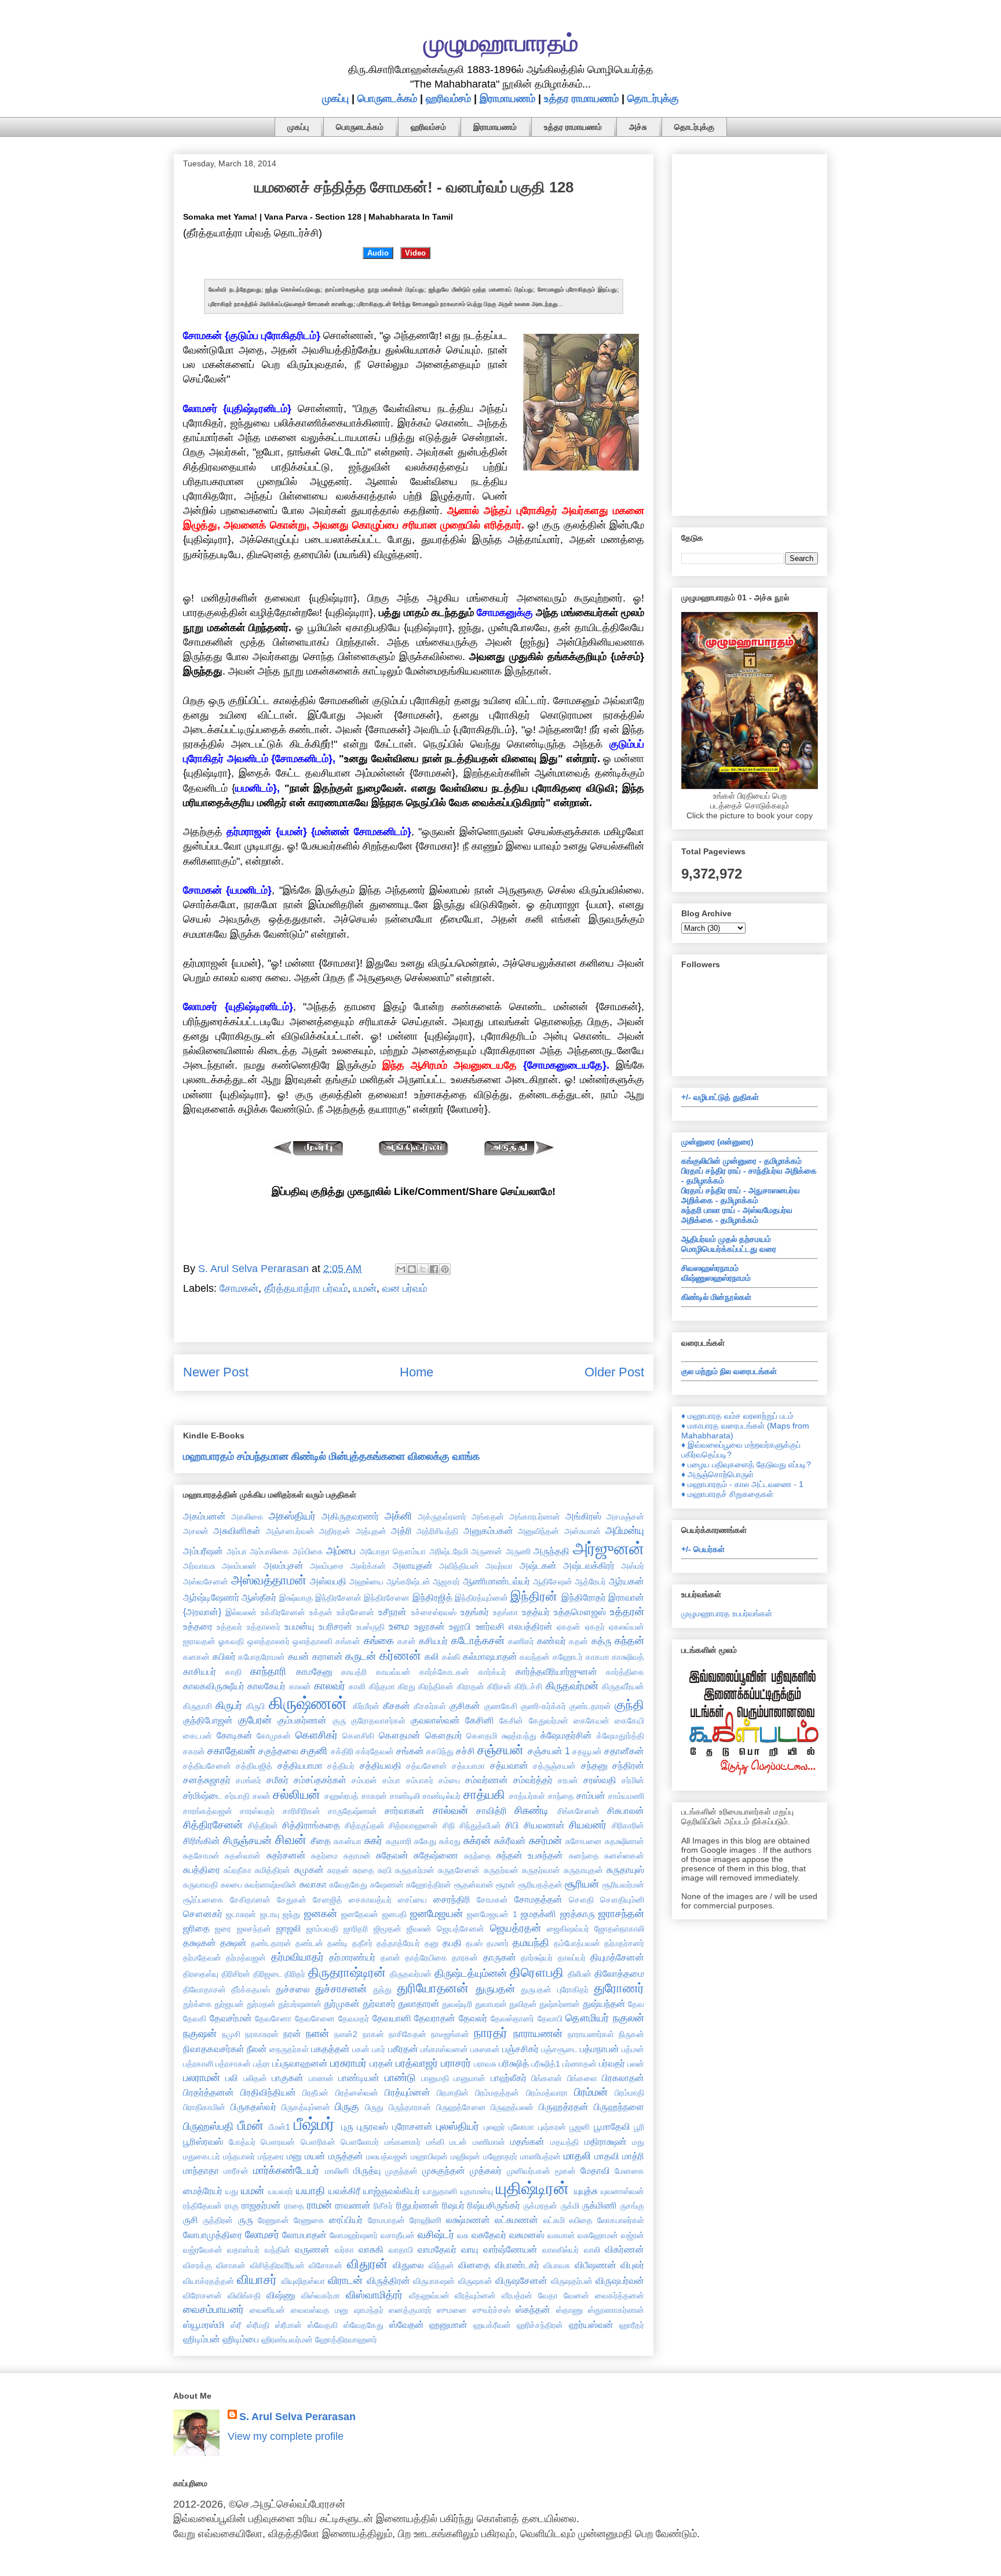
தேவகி (195, 2018)
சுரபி (385, 1870)
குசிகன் (465, 1706)
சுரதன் (338, 1870)
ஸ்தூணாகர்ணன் (616, 2310)
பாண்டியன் (359, 2078)
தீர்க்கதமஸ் (251, 1990)
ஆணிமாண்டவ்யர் (496, 1581)
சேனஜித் (328, 1900)
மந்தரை (271, 2156)
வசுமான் (561, 2235)
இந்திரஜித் (432, 1597)
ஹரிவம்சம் (448, 99)
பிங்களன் (547, 2078)
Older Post (614, 1372)
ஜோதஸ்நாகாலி (619, 1929)
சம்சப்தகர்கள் (320, 1780)
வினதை (474, 2265)
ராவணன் (353, 2205)
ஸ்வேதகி (323, 2325)
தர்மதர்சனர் (624, 1943)
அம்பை (341, 1551)
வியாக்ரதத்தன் (209, 2281)
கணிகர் (521, 1641)
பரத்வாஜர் (417, 2063)
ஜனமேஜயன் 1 (492, 1914)
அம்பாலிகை (269, 1551)
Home (417, 1372)
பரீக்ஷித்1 (546, 2064)
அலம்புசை (327, 1566)
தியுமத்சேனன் (617, 1957)
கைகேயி (629, 1721)
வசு (463, 2235)
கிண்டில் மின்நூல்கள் (716, 1297)
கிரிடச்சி (528, 1686)
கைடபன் (198, 1736)
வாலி (592, 2250)
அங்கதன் (488, 1517)
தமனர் (498, 1943)
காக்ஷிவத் (628, 1657)
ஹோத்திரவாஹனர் (346, 2340)
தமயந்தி (531, 1943)
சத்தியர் (341, 1766)
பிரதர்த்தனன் (209, 2092)
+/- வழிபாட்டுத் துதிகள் (720, 1097)
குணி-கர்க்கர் (543, 1706)
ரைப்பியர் (346, 2220)
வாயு (470, 2249)
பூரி (639, 2127)
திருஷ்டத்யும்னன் (471, 1973)
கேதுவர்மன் (549, 1721)
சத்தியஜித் (254, 1766)
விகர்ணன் (624, 2249)
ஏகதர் (595, 1627)
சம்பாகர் (420, 1780)
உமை (399, 1626)
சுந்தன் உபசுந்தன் (530, 1855)
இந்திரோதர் (584, 1597)
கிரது (407, 1686)
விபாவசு (557, 2265)
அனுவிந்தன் (538, 1531)
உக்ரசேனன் (355, 1612)
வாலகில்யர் (560, 2250)
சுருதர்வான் (541, 1870)
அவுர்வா (499, 1566)
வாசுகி (371, 2249)
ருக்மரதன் (540, 2206)
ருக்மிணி (600, 2205)
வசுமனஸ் (527, 2235)
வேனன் (576, 2296)
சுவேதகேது (348, 1885)
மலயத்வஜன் (387, 2156)
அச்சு (638, 127)
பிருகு (347, 2107)
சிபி (512, 1825)
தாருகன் (500, 1957)
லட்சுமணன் (516, 2220)
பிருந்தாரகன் (410, 2107)
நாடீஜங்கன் (450, 2034)
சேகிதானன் (250, 1900)
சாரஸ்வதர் (257, 1811)
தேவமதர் (354, 2018)
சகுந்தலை (278, 1751)
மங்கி (435, 2142)
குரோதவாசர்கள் (378, 1721)
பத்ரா (262, 2064)
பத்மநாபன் (600, 2049)
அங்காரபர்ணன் (535, 1517)
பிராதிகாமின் (204, 2107)
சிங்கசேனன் (578, 1811)
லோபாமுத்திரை (213, 2235)
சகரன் (194, 1751)
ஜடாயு (270, 1914)
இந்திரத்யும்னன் (481, 1598)
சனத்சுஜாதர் (207, 1780)
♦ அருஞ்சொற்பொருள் (717, 1474)
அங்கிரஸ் (583, 1516)
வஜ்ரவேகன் (203, 2250)
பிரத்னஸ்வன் (357, 2093)
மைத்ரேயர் (203, 2191)
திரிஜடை (268, 1974)
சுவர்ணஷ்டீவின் (271, 1885)
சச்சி (465, 1751)
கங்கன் (348, 1641)
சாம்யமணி (626, 1796)
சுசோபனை (584, 1841)
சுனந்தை (584, 1856)
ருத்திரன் (218, 2220)
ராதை (294, 2206)
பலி (232, 2078)
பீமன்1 (280, 2127)
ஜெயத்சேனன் (461, 1929)
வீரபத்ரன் (517, 2296)
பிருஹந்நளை (619, 2107)
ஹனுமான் (448, 2324)
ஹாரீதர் (632, 2325)
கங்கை (379, 1641)
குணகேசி (501, 1706)
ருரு (246, 2220)
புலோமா (521, 2127)
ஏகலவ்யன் (626, 1627)
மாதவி (607, 2156)
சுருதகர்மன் (415, 1870)
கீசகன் (397, 1706)
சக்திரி (342, 1751)
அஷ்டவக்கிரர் (589, 1565)
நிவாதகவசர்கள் (214, 2049)
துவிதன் (523, 2004)
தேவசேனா (273, 2018)
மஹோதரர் (500, 2156)
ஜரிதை (196, 1928)
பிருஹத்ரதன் (564, 2107)
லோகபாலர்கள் (621, 2220)
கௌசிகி (358, 1736)
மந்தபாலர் (239, 2156)
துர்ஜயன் (229, 2004)
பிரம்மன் (591, 2092)
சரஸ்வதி (600, 1780)
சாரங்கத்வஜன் (208, 1811)
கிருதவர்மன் (572, 1686)
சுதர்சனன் (286, 1855)
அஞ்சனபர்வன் (290, 1531)
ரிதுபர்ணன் (418, 2205)
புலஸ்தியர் (458, 2126)
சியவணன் (544, 1825)
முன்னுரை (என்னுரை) (717, 1142)
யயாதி (310, 2191)
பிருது (374, 2107)
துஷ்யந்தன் (604, 2003)
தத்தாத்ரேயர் (398, 1943)
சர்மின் (633, 1780)
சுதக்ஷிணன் (624, 1841)
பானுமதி (435, 2078)
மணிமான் (489, 2142)
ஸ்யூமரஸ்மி (204, 2324)
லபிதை (581, 2220)
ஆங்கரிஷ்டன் (408, 1582)
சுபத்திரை (202, 1870)
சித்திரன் (263, 1826)
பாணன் (321, 2078)
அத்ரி (401, 1531)
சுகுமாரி (399, 1841)
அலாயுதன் (413, 1565)
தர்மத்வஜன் (246, 1958)
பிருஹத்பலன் (512, 2107)
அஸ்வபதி (328, 1581)
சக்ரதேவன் (375, 1751)
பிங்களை (582, 2078)
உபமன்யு (299, 1626)
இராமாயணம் (507, 99)
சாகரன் (374, 1796)
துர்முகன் (342, 2003)
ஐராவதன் (199, 1641)
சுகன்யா (348, 1841)
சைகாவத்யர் (370, 1900)
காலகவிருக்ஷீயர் (214, 1686)
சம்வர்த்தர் (533, 1780)
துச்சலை (293, 1989)
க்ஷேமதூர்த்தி (620, 1736)
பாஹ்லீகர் (509, 2078)
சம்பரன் (364, 1780)
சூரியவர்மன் (623, 1885)
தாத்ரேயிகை (426, 1958)
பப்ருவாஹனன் (300, 2063)
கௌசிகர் (317, 1735)
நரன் (292, 2034)
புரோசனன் (412, 2126)
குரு (339, 1721)
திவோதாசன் (204, 1990)
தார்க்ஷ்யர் (537, 1958)
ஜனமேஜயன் (436, 1914)
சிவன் (291, 1840)
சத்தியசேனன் (207, 1766)
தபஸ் (474, 1943)
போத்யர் (242, 2142)
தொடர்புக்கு (653, 99)
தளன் (390, 1958)
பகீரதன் (403, 2049)
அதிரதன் (335, 1531)
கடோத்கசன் (478, 1641)
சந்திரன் (628, 1765)
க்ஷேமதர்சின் (566, 1735)
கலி (432, 1656)
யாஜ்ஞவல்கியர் (392, 2191)
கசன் (407, 1641)
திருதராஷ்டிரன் (347, 1972)
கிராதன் (471, 1686)
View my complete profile (286, 2436)
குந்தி (629, 1705)
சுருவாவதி (200, 1885)
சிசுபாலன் (626, 1810)
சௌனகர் (203, 1914)
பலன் (636, 2064)
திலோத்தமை (619, 1973)
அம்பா (237, 1551)
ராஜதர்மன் (261, 2205)
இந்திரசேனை (387, 1598)
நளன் (317, 2034)
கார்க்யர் (492, 1672)
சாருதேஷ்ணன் (352, 1811)
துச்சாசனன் (341, 1989)
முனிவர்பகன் (529, 2171)
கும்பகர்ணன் (302, 1720)
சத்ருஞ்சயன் (554, 1766)
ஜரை (223, 1929)
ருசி (191, 2220)
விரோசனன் (202, 2296)
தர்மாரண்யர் (352, 1957)
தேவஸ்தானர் (512, 2018)
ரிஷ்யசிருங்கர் (494, 2205)
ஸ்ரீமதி (258, 2325)
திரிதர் (295, 1974)
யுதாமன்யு (477, 2191)
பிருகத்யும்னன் (306, 2107)
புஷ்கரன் (552, 2127)
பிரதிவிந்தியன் (268, 2092)
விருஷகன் (475, 2281)
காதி (233, 1672)
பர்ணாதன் (580, 2064)
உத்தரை (198, 1626)
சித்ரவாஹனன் (413, 1826)
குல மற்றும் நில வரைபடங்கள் (729, 1371)
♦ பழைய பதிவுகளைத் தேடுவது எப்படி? (746, 1464)
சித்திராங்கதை (311, 1825)
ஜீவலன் (419, 1929)
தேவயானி (392, 2018)
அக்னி (398, 1516)
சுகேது (425, 1841)
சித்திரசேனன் (213, 1825)
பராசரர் (456, 2063)
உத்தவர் (229, 1627)
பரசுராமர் (348, 2063)
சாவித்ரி (492, 1810)
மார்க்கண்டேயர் (286, 2170)
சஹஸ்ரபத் (341, 1796)
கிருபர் (229, 1706)
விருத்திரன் (388, 2280)
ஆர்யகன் (626, 1581)
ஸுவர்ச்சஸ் (492, 2310)
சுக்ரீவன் (510, 1841)
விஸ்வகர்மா (321, 2296)
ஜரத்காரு (578, 1914)
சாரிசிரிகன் (302, 1811)
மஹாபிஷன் (429, 2156)
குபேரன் (255, 1720)
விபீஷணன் (596, 2265)
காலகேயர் (266, 1686)
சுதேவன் (392, 1855)
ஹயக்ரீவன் (492, 2325)
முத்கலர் (486, 2170)
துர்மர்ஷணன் (300, 2004)
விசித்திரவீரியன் (277, 2265)
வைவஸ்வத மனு (319, 2310)
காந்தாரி (268, 1671)
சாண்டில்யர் (441, 1796)
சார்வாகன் (405, 1810)
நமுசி (231, 2034)
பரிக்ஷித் (514, 2063)
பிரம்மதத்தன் (497, 2093)
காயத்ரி (354, 1672)
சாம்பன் (591, 1795)
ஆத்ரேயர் (590, 1582)
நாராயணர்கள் (591, 2034)
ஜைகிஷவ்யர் (568, 1929)
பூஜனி (580, 2127)
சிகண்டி (531, 1810)
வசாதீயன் (398, 2235)
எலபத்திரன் (531, 1626)
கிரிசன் (499, 1686)
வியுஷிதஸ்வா (303, 2281)
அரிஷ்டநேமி (449, 1551)
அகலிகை (247, 1517)
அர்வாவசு (199, 1566)
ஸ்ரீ (236, 2325)
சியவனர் (588, 1825)
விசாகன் (231, 2265)
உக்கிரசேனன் (283, 1612)
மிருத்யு (367, 2170)
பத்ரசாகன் (233, 2064)
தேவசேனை (315, 2018)
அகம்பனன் (204, 1516)
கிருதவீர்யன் (623, 1686)
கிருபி (255, 1706)
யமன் (365, 1288)
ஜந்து (291, 1914)
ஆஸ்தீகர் (259, 1597)
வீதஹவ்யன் (429, 2296)
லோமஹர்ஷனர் (354, 2235)
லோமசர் (262, 2235)
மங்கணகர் (403, 2142)
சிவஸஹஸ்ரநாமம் (710, 1268)
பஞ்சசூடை (559, 2049)
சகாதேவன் (231, 1751)
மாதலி (577, 2156)
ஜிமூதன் (388, 1929)
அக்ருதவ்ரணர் (442, 1517)
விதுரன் (367, 2264)
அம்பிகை (308, 1551)
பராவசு (485, 2064)
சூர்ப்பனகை (203, 1900)
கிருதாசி (198, 1706)
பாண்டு (400, 2078)
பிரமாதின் (453, 2093)
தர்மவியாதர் (297, 1957)
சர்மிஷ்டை (202, 1795)
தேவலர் (473, 2018)
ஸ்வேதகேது (363, 2325)
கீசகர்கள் (430, 1706)
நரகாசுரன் (262, 2034)
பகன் (361, 2049)
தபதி (452, 1943)
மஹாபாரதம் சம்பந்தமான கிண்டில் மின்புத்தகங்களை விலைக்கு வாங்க (331, 1456)
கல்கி (451, 1657)
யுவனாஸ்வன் (622, 2191)
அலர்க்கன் (368, 1566)
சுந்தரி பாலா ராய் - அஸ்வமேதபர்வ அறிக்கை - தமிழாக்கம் (737, 1215)
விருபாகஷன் (434, 2281)
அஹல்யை (366, 1582)
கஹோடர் (568, 1657)
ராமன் (319, 2205)
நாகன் (373, 2034)
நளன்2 (346, 2034)
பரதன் (381, 2063)
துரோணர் (619, 1988)
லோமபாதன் (304, 2235)
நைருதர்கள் (289, 2049)
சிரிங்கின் (202, 1841)
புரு (347, 2126)
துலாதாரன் (419, 2003)
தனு (432, 1943)
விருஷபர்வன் (620, 2280)
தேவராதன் (435, 2018)
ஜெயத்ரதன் (516, 1928)
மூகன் (565, 2171)
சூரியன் (582, 1884)
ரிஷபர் (453, 2205)
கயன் (299, 1656)
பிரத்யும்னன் (408, 2092)
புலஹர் (494, 2127)
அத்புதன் (371, 1531)
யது (232, 2191)
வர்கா (344, 2250)
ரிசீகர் (383, 2206)
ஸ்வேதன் (407, 2324)
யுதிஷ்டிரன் (532, 2188)
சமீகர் (277, 1780)
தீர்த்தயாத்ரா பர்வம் (306, 1288)
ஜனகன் (321, 1914)
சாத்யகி (484, 1795)
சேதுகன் (292, 1900)
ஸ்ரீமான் (288, 2325)
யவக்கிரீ (344, 2191)
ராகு (232, 2206)
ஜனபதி (394, 1914)
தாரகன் (465, 1958)
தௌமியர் (587, 2018)
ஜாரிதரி (356, 1929)
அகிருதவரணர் (350, 1516)
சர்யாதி (237, 1796)
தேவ (636, 2004)
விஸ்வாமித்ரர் (374, 2295)
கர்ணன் (400, 1655)
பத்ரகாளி (198, 2064)
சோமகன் (239, 1288)
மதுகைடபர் (202, 2156)
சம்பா (391, 1780)
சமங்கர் (249, 1780)
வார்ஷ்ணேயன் (510, 2249)
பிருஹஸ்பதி (208, 2126)
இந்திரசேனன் (338, 1598)
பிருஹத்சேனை (461, 2107)
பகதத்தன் (330, 2049)
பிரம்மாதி (629, 2093)
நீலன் (257, 2049)
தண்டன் (309, 1943)
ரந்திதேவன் (202, 2206)
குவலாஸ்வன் (435, 1720)
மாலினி (337, 2171)
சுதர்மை (324, 1856)
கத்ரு (602, 1641)
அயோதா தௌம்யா (393, 1551)
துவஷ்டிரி (457, 2004)
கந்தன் (629, 1641)
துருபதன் (495, 1989)
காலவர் (330, 1686)
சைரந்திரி (452, 1899)
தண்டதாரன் (271, 1943)
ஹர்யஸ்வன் (591, 2324)
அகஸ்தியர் (292, 1516)
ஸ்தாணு (569, 2310)
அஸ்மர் (633, 1566)
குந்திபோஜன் (208, 1720)
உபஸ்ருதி (370, 1627)
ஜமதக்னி (538, 1914)
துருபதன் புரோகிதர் (554, 1990)
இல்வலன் (241, 1612)
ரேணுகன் (273, 2220)
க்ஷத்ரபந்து (519, 1736)
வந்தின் (277, 2250)
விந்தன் (441, 2265)
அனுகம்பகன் (488, 1531)
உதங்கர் (475, 1612)
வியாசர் (257, 2280)
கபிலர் (224, 1656)
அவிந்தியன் (459, 1566)
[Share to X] (423, 1269)
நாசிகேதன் (408, 2034)
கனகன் (196, 1657)
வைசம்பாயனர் (213, 2309)
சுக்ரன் (477, 1841)
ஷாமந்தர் (369, 2310)
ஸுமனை (452, 2310)
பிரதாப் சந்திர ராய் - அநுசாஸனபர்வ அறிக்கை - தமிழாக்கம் (741, 1195)
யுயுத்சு (586, 2191)
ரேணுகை (309, 2220)
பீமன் (251, 2125)
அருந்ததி (551, 1551)
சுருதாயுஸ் (625, 1870)
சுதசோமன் (201, 1856)
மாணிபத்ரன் (540, 2156)
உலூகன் (430, 1626)
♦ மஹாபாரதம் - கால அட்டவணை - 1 (742, 1484)
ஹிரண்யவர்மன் (287, 2340)
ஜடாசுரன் (241, 1914)
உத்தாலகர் (264, 1627)
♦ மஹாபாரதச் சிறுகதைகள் (727, 1494)
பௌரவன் (278, 2142)
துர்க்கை (198, 2004)
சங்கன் (410, 1751)
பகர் (379, 2049)
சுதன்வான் (243, 1856)
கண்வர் (551, 1641)
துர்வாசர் (379, 2003)
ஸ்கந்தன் (533, 2309)
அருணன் (487, 1551)
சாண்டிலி (405, 1796)
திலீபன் (580, 1974)
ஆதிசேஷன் (553, 1582)
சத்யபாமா (468, 1766)
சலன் (262, 1796)
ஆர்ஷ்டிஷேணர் (211, 1597)
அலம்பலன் (239, 1566)
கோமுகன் (274, 1736)
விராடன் (345, 2280)
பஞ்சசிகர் (520, 2049)
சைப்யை (412, 1900)
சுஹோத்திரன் (429, 1885)
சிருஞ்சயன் (247, 1841)
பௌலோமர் (360, 2142)
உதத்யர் (536, 1612)
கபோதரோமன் (262, 1657)
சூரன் (506, 1885)
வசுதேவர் (489, 2235)
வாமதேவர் (437, 2249)
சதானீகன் (624, 1751)
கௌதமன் (400, 1735)
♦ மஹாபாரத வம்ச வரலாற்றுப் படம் (737, 1416)
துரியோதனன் (433, 1988)
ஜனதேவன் (360, 1914)
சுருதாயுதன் (583, 1870)
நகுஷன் (200, 2034)
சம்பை (449, 1780)
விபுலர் (632, 2265)
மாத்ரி (633, 2156)
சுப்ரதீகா (238, 1870)
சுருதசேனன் (459, 1870)
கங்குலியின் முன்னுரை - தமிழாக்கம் (741, 1161)
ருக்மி (570, 2206)
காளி (357, 1686)
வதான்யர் (243, 2250)
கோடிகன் (235, 1735)
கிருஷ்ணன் (308, 1703)
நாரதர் (491, 2033)
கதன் (578, 1641)
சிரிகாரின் (628, 1826)
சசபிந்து (440, 1751)
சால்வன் (450, 1810)
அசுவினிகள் (237, 1531)
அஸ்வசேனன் (206, 1582)
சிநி (449, 1826)
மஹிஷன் (465, 2156)
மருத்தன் (346, 2156)
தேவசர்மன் (231, 2018)
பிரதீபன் (315, 2093)
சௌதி (581, 1900)
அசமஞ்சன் (625, 1517)
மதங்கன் (527, 2141)
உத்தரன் (627, 1612)
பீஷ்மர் (314, 2124)
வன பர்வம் (405, 1288)
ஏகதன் (569, 1627)
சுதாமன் (357, 1856)
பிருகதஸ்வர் (253, 2107)
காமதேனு (314, 1671)
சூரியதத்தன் (540, 1885)
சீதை (321, 1841)
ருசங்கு (632, 2206)
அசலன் (196, 1531)
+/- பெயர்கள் (703, 1549)
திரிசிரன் (236, 1974)
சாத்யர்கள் (527, 1796)
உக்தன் (321, 1612)
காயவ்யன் (393, 1672)
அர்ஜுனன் (609, 1548)
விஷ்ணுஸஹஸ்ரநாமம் (716, 1278)
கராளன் (328, 1656)
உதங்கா (505, 1612)
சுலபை (231, 1885)
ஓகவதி (231, 1641)
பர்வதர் (612, 2063)
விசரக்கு (198, 2265)
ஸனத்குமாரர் (410, 2310)
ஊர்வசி (490, 1626)
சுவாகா (313, 1884)
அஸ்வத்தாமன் (269, 1580)
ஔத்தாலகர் (268, 1641)
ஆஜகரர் (446, 1582)
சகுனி (314, 1751)
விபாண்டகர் (517, 2265)
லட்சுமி (554, 2220)
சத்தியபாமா (300, 1765)
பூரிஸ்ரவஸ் (203, 2141)
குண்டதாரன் (590, 1706)
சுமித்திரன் (273, 1870)
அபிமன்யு (625, 1531)
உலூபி (460, 1626)
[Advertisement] (750, 333)
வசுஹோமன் (598, 2235)
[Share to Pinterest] (445, 1269)
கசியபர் (433, 1641)
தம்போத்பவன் (577, 1943)
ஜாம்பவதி (322, 1929)
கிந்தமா (382, 1686)
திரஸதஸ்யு (201, 1974)
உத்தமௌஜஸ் (580, 1612)
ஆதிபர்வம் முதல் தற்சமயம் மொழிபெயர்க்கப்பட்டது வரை (729, 1244)
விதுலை (408, 2265)
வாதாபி (401, 2250)
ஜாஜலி (289, 1928)
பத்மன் (633, 2049)
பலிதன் (255, 2078)
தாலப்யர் (572, 1958)
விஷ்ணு (281, 2295)
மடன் (458, 2142)
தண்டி (338, 1943)
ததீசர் (362, 1943)
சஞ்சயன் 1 (549, 1751)
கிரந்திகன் (436, 1686)
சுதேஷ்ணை (436, 1855)
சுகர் (373, 1841)
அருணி (518, 1551)
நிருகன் (631, 2034)
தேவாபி (550, 2018)
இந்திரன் (534, 1596)
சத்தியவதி (381, 1765)
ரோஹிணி (425, 2220)
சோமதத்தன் (538, 1899)
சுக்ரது (450, 1841)
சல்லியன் (297, 1795)
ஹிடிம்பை (241, 2339)
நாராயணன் (538, 2034)
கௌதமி (482, 1736)
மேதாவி (595, 2170)
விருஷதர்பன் (572, 2281)
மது (638, 2142)
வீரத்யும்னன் (475, 2296)
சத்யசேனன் (427, 1766)
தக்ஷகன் (200, 1943)
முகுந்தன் (401, 2171)
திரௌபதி (537, 1972)
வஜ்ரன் (633, 2235)
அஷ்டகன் (538, 1565)
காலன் (300, 1686)
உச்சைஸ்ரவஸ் (434, 1612)
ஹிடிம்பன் (202, 2339)
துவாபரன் (491, 2004)
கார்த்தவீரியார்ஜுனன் (556, 1671)
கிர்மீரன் (366, 1706)
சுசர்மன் (545, 1841)
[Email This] (401, 1269)
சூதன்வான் (474, 1885)
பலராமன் (202, 2078)
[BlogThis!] (412, 1269)
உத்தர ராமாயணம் (581, 99)
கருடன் (361, 1656)
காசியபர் (200, 1671)
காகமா (598, 1657)
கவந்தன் (535, 1657)
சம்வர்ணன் (487, 1780)
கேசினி (480, 1720)
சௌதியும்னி (622, 1900)
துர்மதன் (261, 2004)
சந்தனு (594, 1765)
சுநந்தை (478, 1856)
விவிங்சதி (244, 2296)
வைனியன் (267, 2310)
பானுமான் (470, 2078)
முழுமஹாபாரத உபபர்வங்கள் (727, 1613)
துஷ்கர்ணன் (560, 2004)
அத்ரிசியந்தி (437, 1531)
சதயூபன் (587, 1751)
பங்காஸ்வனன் (444, 2049)
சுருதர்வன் (501, 1870)
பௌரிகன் (318, 2142)
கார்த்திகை (625, 1672)
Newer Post (216, 1372)
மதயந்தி (565, 2142)
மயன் (315, 2156)
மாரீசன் (236, 2171)
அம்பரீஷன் (203, 1551)
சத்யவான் (509, 1765)
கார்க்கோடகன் (444, 1672)
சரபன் (568, 1780)
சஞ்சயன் (500, 1750)
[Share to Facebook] (434, 1269)
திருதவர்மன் (411, 1974)
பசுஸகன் (485, 2049)
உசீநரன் (392, 1612)
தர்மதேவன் (202, 1958)
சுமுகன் (309, 1870)
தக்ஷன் (233, 1943)
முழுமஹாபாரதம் (501, 43)
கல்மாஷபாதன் (490, 1656)
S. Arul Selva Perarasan (297, 2417)
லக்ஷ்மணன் (468, 2220)
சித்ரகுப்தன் (365, 1826)
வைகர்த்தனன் (620, 2296)
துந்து (382, 1990)
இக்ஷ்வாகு (296, 1598)
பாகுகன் (288, 2078)
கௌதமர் (444, 1735)
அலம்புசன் (284, 1565)
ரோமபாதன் (386, 2220)
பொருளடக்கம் (387, 99)
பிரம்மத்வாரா (547, 2093)
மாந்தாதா (201, 2170)
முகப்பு (335, 99)
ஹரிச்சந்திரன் (540, 2325)
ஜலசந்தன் (254, 1929)
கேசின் (511, 1721)
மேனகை (629, 2171)
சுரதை (363, 1870)
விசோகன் (326, 2265)
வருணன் (312, 2249)
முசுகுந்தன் (444, 2170)
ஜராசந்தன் (621, 1914)
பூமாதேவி (612, 2126)
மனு (294, 2156)
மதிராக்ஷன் (606, 2141)
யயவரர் (281, 2191)
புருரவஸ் (372, 2126)
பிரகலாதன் (623, 2078)
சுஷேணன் (387, 1885)
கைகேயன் (591, 1721)
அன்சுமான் (582, 1531)
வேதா (548, 2296)
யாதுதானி (440, 2191)
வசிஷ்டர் (436, 2235)
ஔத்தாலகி (313, 1641)
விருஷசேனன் (521, 2280)
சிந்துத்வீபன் (480, 1826)
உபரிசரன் (335, 1626)
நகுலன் (629, 2018)
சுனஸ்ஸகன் (624, 1856)
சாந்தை (561, 1796)
